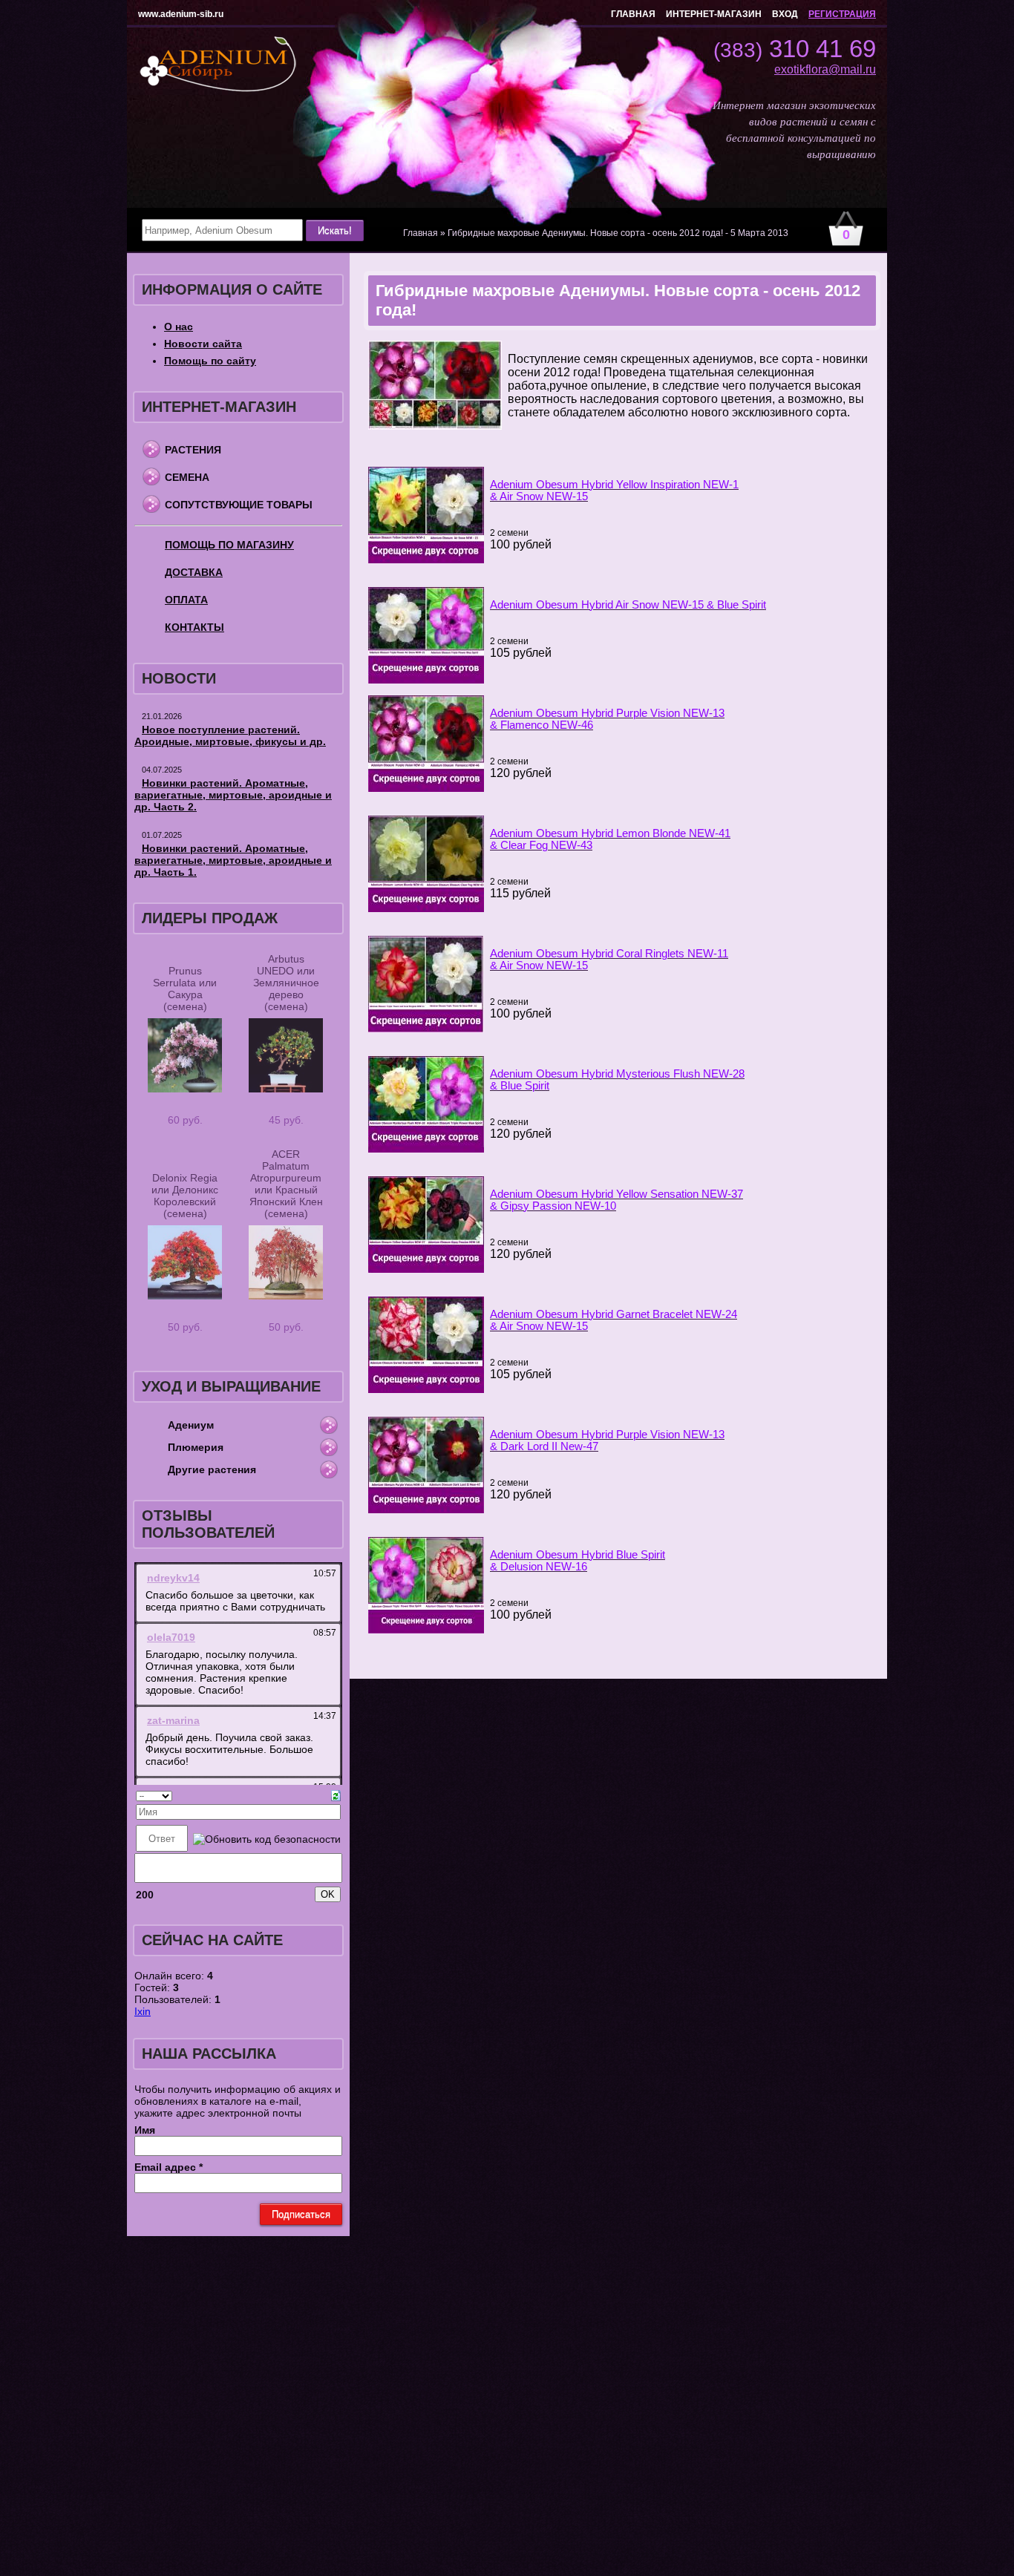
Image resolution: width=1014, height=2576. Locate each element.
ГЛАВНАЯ (633, 14)
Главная (421, 233)
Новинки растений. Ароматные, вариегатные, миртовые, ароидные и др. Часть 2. (233, 795)
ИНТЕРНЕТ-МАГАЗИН (714, 14)
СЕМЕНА (187, 477)
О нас (179, 327)
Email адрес (169, 2167)
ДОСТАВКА (194, 572)
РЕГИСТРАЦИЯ (842, 14)
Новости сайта (203, 344)
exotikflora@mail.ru (825, 69)
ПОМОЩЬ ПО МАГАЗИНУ (229, 545)
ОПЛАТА (186, 600)
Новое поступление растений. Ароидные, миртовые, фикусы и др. (230, 735)
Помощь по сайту (210, 361)
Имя (145, 2130)
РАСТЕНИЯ (193, 450)
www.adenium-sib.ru (181, 14)
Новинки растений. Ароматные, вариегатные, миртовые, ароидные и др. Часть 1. (233, 860)
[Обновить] (336, 1795)
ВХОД (785, 14)
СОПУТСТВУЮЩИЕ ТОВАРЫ (239, 505)
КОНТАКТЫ (194, 627)
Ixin (143, 2011)
